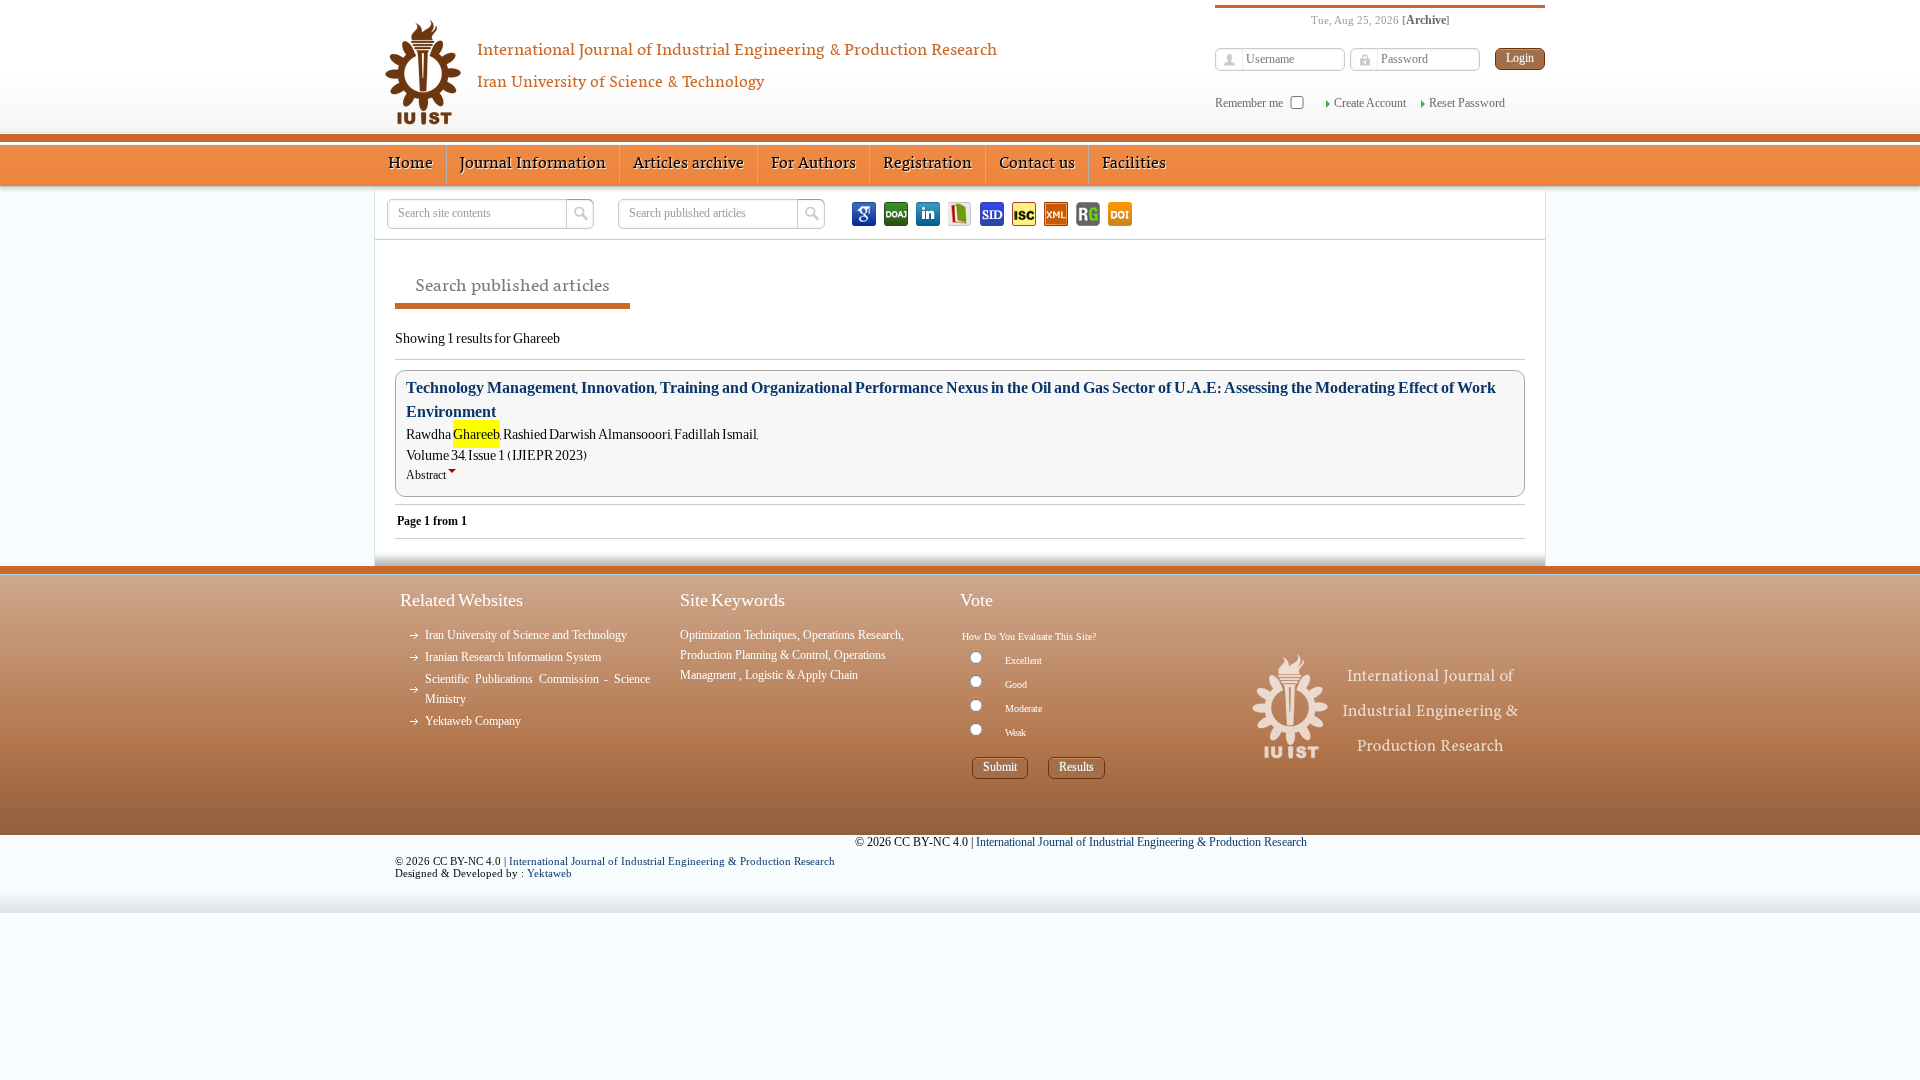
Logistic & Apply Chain (801, 675)
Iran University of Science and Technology (526, 635)
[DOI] (1120, 214)
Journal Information (533, 164)
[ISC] (1024, 214)
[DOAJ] (896, 214)
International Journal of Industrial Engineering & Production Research (672, 861)
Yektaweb (549, 873)
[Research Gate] (1088, 214)
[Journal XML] (1056, 214)
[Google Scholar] (864, 214)
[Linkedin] (928, 214)
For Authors (813, 164)
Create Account (1370, 103)
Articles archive (688, 164)
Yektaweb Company (473, 721)
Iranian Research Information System (513, 657)
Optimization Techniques (738, 635)
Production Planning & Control (754, 655)
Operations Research (852, 635)
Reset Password (1467, 103)
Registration (927, 164)
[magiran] (960, 214)
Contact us (1037, 164)
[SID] (992, 214)
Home (410, 164)
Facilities (1134, 164)
